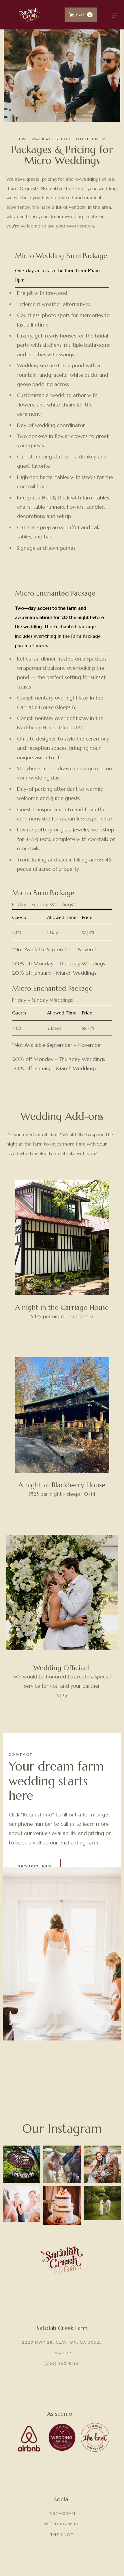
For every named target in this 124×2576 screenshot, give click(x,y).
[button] (81, 15)
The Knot (62, 2535)
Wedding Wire (62, 2524)
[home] (29, 15)
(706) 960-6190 (62, 2363)
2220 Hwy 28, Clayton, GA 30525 (62, 2342)
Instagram (62, 2513)
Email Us (62, 2353)
